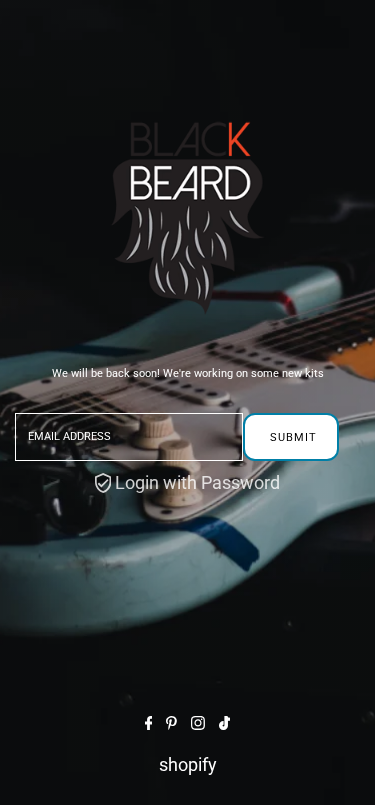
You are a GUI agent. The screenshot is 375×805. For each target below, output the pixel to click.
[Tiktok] (224, 723)
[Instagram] (198, 723)
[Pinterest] (171, 723)
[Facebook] (149, 723)
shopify (188, 764)
